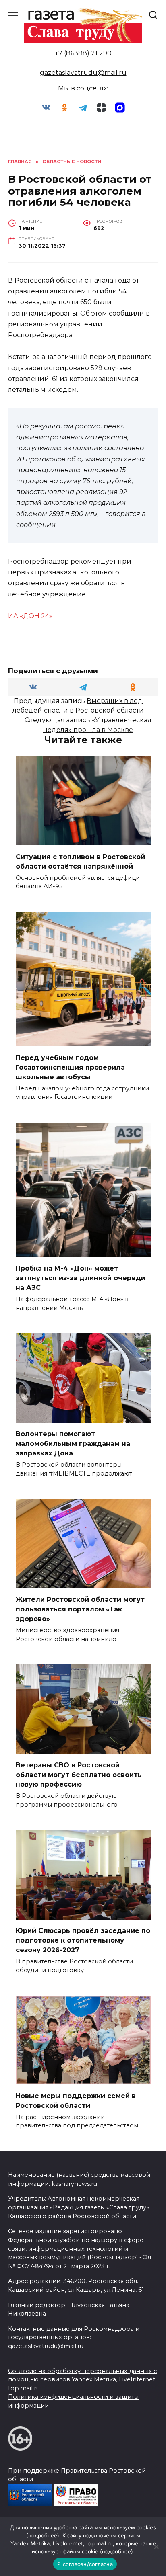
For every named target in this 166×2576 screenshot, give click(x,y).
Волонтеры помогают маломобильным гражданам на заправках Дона (73, 1444)
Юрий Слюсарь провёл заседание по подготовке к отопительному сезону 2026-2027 (83, 1940)
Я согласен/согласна (85, 2564)
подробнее (43, 2535)
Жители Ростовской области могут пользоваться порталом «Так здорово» (80, 1609)
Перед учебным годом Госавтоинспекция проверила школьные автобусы (70, 1067)
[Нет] (156, 2547)
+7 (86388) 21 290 (83, 53)
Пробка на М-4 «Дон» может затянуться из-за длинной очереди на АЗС (81, 1278)
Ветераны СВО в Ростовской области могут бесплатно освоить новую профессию (79, 1775)
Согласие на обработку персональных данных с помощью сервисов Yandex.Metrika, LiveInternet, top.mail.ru (82, 2380)
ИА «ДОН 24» (30, 616)
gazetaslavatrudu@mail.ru (83, 73)
